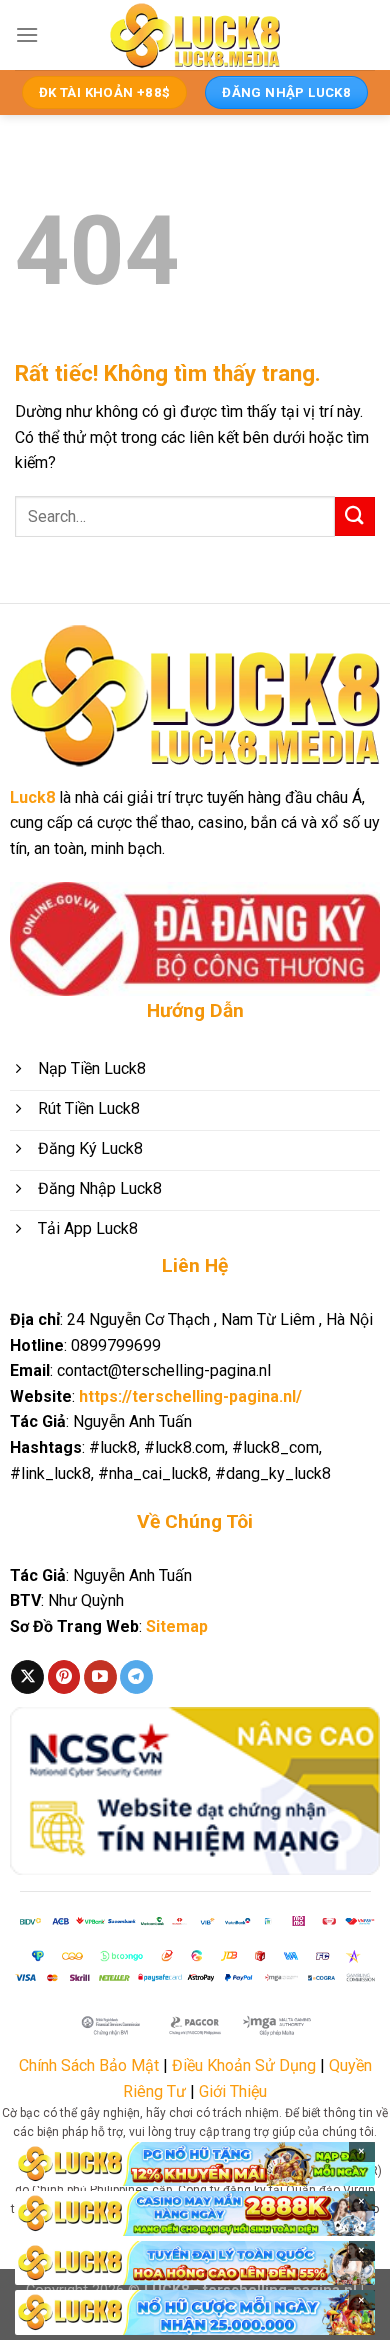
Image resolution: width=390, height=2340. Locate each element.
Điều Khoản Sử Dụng (244, 2065)
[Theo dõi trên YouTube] (100, 1677)
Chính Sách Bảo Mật (89, 2065)
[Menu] (27, 34)
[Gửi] (355, 516)
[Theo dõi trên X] (27, 1677)
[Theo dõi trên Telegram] (136, 1677)
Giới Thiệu (233, 2091)
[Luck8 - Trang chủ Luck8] (195, 35)
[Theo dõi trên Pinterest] (64, 1677)
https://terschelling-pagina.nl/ (190, 1396)
